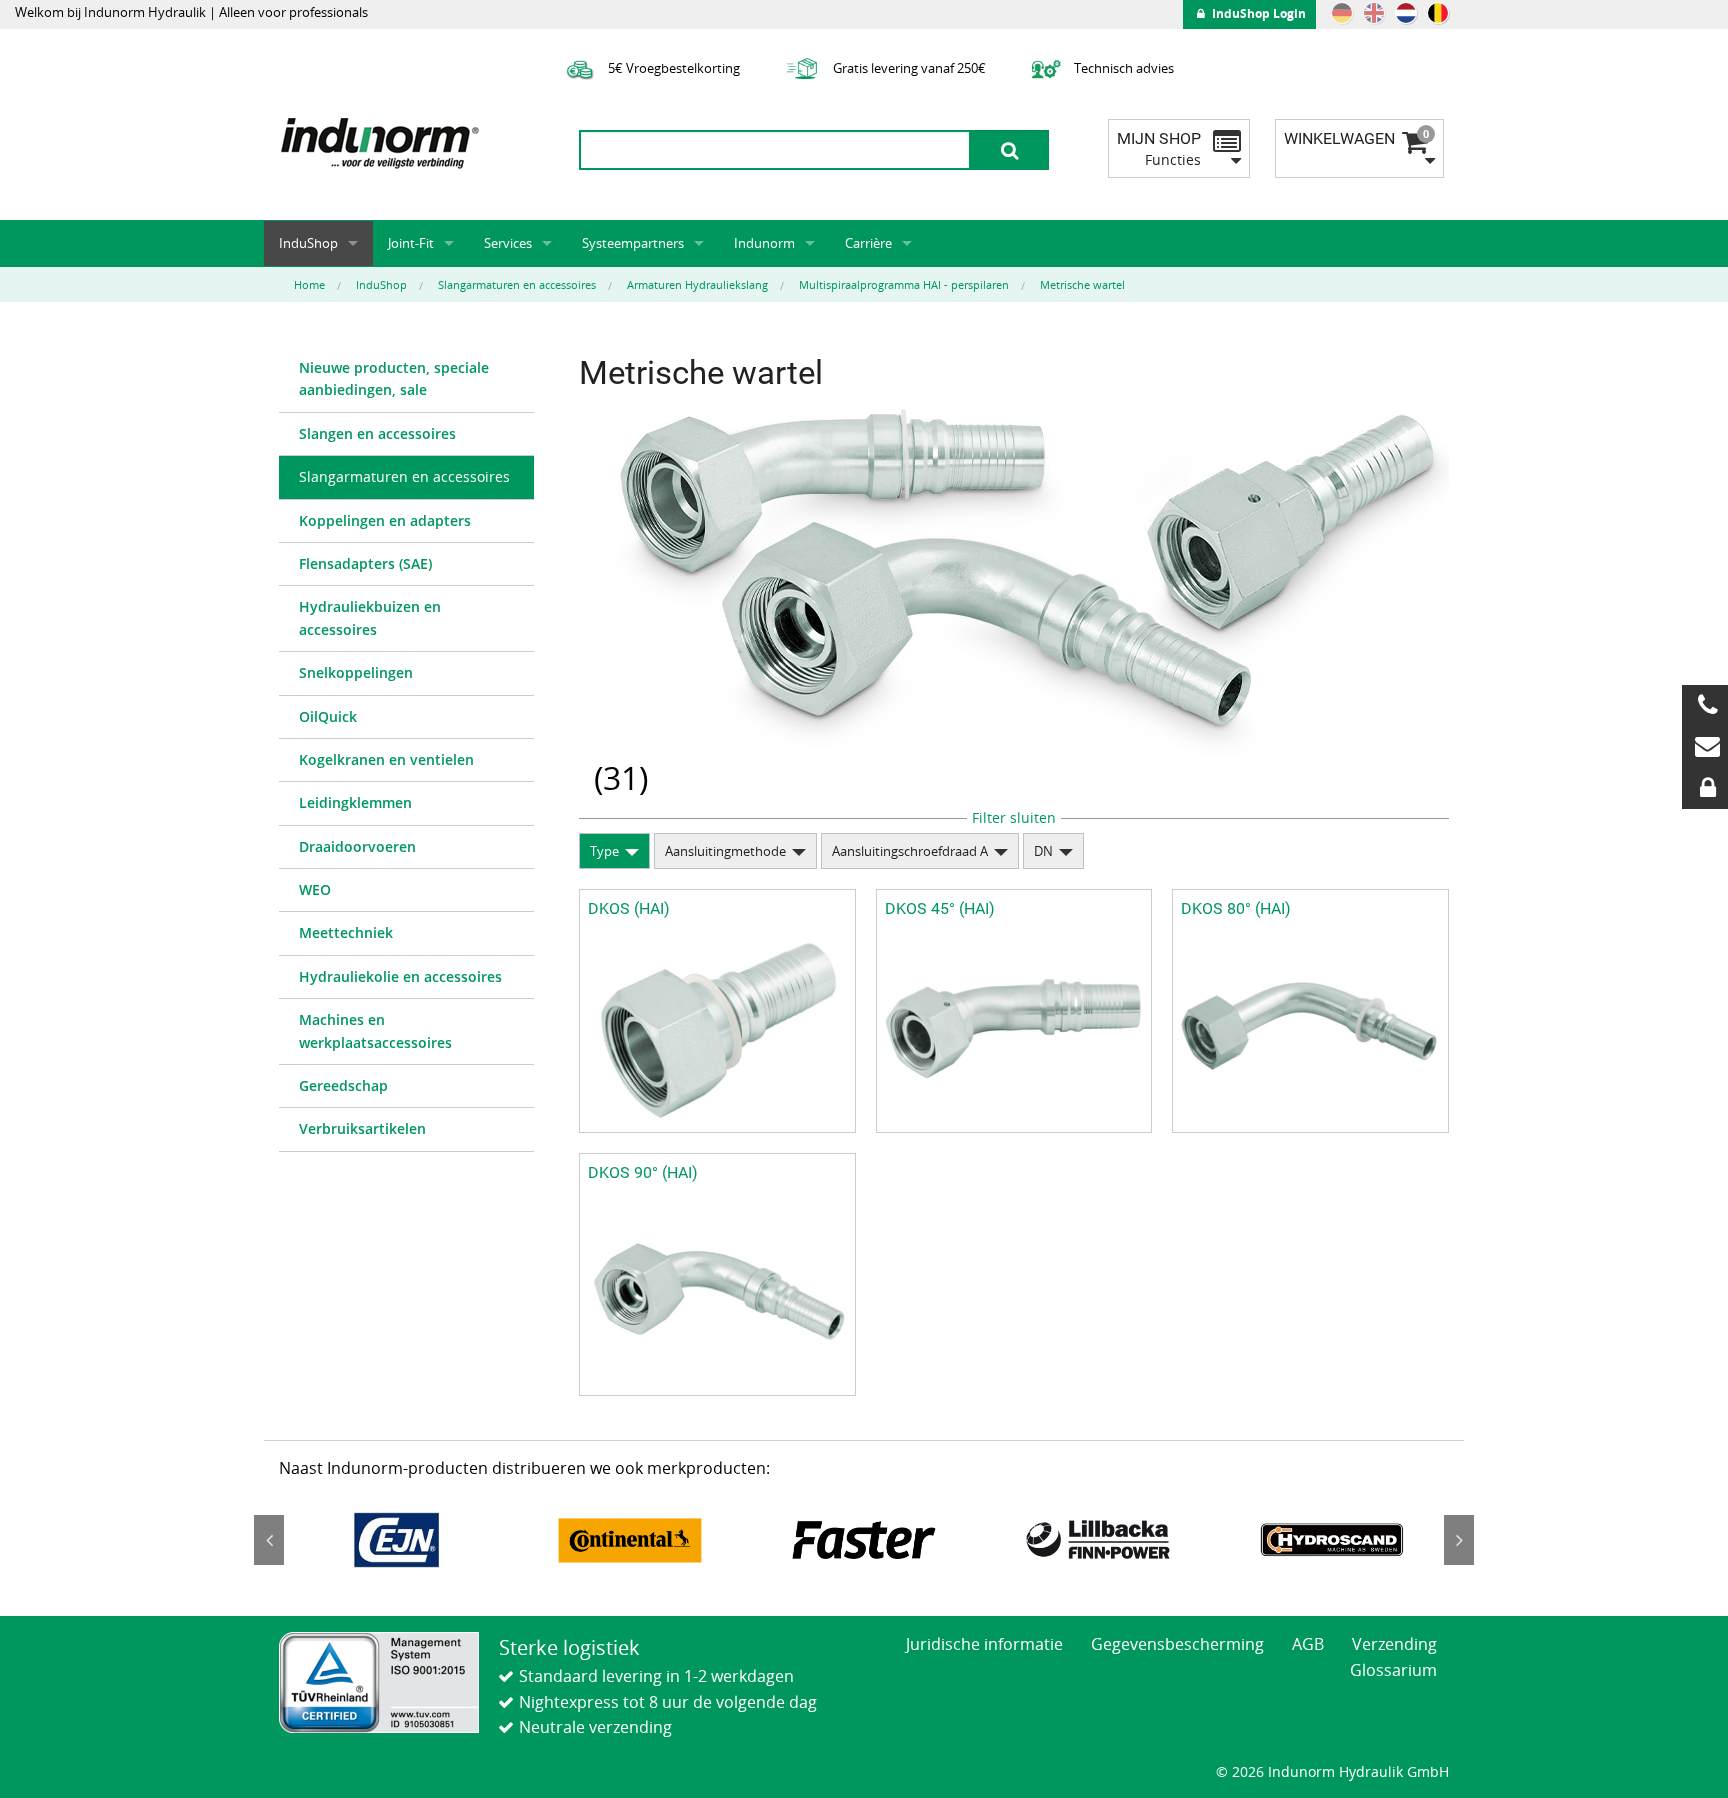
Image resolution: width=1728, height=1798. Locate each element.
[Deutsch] (1342, 13)
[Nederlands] (1406, 13)
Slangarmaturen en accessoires (404, 476)
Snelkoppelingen (356, 672)
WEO (315, 889)
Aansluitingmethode (725, 851)
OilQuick (328, 716)
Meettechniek (346, 932)
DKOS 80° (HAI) (1236, 908)
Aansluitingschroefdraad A (910, 851)
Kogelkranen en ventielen (386, 759)
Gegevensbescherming (1177, 1644)
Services (508, 243)
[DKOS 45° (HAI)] (1014, 1029)
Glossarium (1393, 1670)
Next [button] (1459, 1540)
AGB (1308, 1644)
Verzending (1394, 1644)
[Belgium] (1438, 13)
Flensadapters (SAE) (365, 563)
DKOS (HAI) (629, 908)
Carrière (868, 243)
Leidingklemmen (355, 802)
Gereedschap (343, 1085)
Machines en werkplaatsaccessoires (375, 1030)
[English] (1374, 13)
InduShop (308, 243)
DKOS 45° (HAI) (940, 908)
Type (604, 851)
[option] (396, 1540)
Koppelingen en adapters (385, 520)
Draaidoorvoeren (357, 846)
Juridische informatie (984, 1644)
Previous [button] (269, 1540)
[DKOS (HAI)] (717, 1029)
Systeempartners (633, 243)
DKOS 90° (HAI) (643, 1172)
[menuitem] (406, 380)
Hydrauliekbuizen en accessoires (370, 617)
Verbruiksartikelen (362, 1128)
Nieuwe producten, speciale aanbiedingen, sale (394, 378)
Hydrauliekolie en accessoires (400, 976)
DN (1043, 851)
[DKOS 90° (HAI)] (717, 1293)
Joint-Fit (411, 243)
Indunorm (764, 243)
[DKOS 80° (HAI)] (1310, 1029)
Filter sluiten (1014, 817)
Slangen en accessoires (377, 433)
